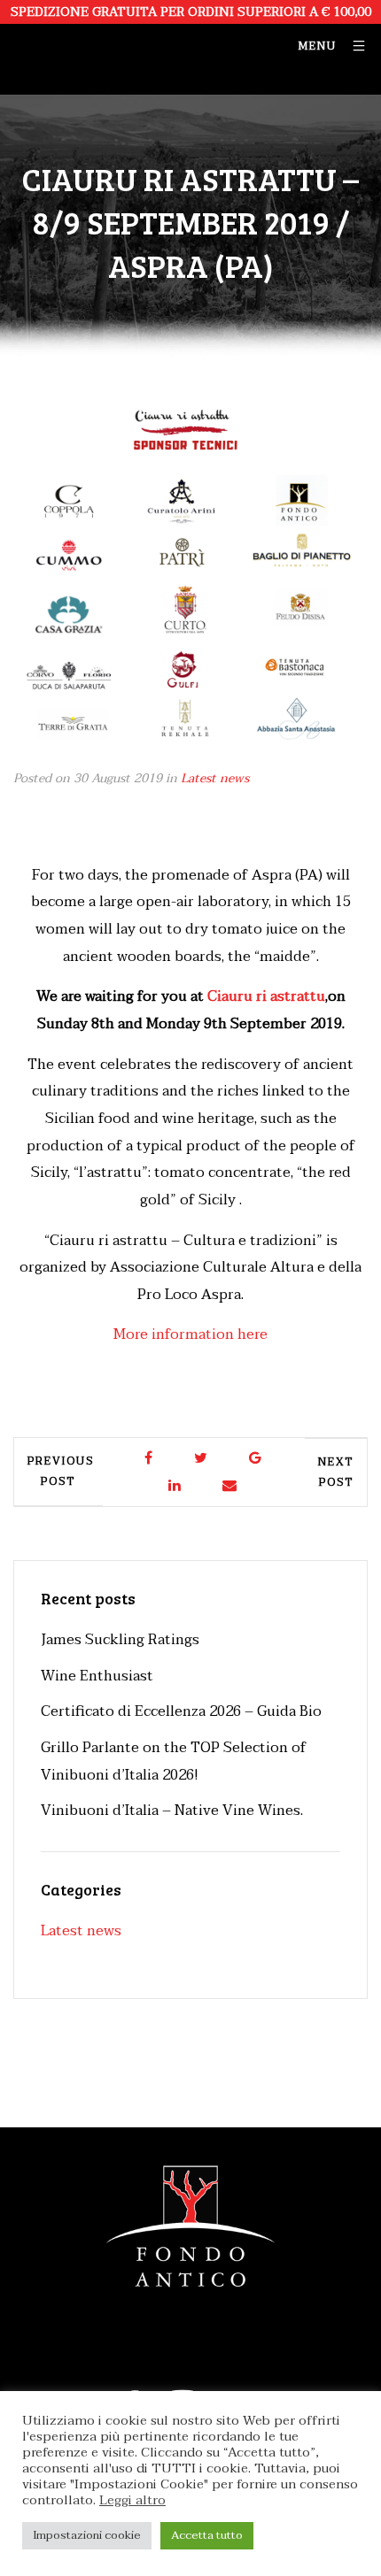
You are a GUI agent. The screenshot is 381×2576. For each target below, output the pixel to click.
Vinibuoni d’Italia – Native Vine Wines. (172, 1811)
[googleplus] (256, 1459)
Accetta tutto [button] (207, 2535)
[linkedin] (175, 1486)
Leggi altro (132, 2501)
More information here (190, 1334)
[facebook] (149, 1459)
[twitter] (202, 1459)
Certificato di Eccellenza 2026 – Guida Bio (181, 1711)
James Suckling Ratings (120, 1640)
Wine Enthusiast (97, 1676)
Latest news (215, 778)
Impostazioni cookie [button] (87, 2535)
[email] (230, 1486)
